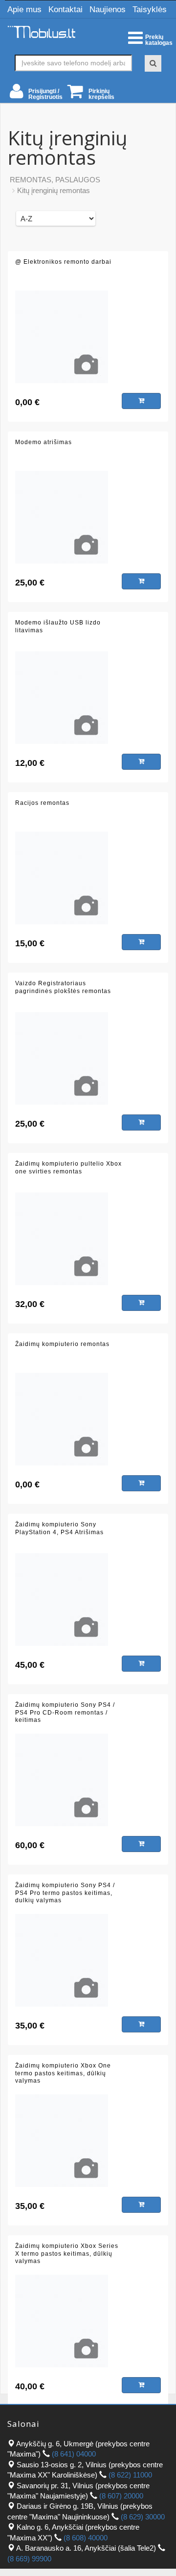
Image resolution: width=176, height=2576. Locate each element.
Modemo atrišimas (44, 442)
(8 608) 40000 (86, 2538)
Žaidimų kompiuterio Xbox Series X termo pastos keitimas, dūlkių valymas (67, 2254)
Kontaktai (66, 10)
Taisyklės (150, 10)
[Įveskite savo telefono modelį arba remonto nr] (153, 63)
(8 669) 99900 (29, 2559)
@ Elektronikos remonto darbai (63, 262)
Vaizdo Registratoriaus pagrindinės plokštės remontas (63, 987)
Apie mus (24, 10)
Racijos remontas (42, 803)
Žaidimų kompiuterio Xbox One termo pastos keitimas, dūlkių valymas (63, 2073)
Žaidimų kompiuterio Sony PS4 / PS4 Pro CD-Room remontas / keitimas (65, 1712)
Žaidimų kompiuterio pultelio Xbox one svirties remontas (68, 1168)
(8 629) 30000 (143, 2517)
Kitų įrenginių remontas (54, 190)
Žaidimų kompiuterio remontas (62, 1344)
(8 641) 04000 (74, 2454)
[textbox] (73, 63)
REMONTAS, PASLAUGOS (55, 180)
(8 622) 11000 (130, 2475)
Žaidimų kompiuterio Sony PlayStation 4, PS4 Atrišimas (59, 1528)
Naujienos (108, 10)
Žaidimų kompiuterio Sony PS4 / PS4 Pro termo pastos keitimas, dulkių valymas (65, 1893)
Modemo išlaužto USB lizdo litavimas (58, 626)
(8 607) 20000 (121, 2496)
